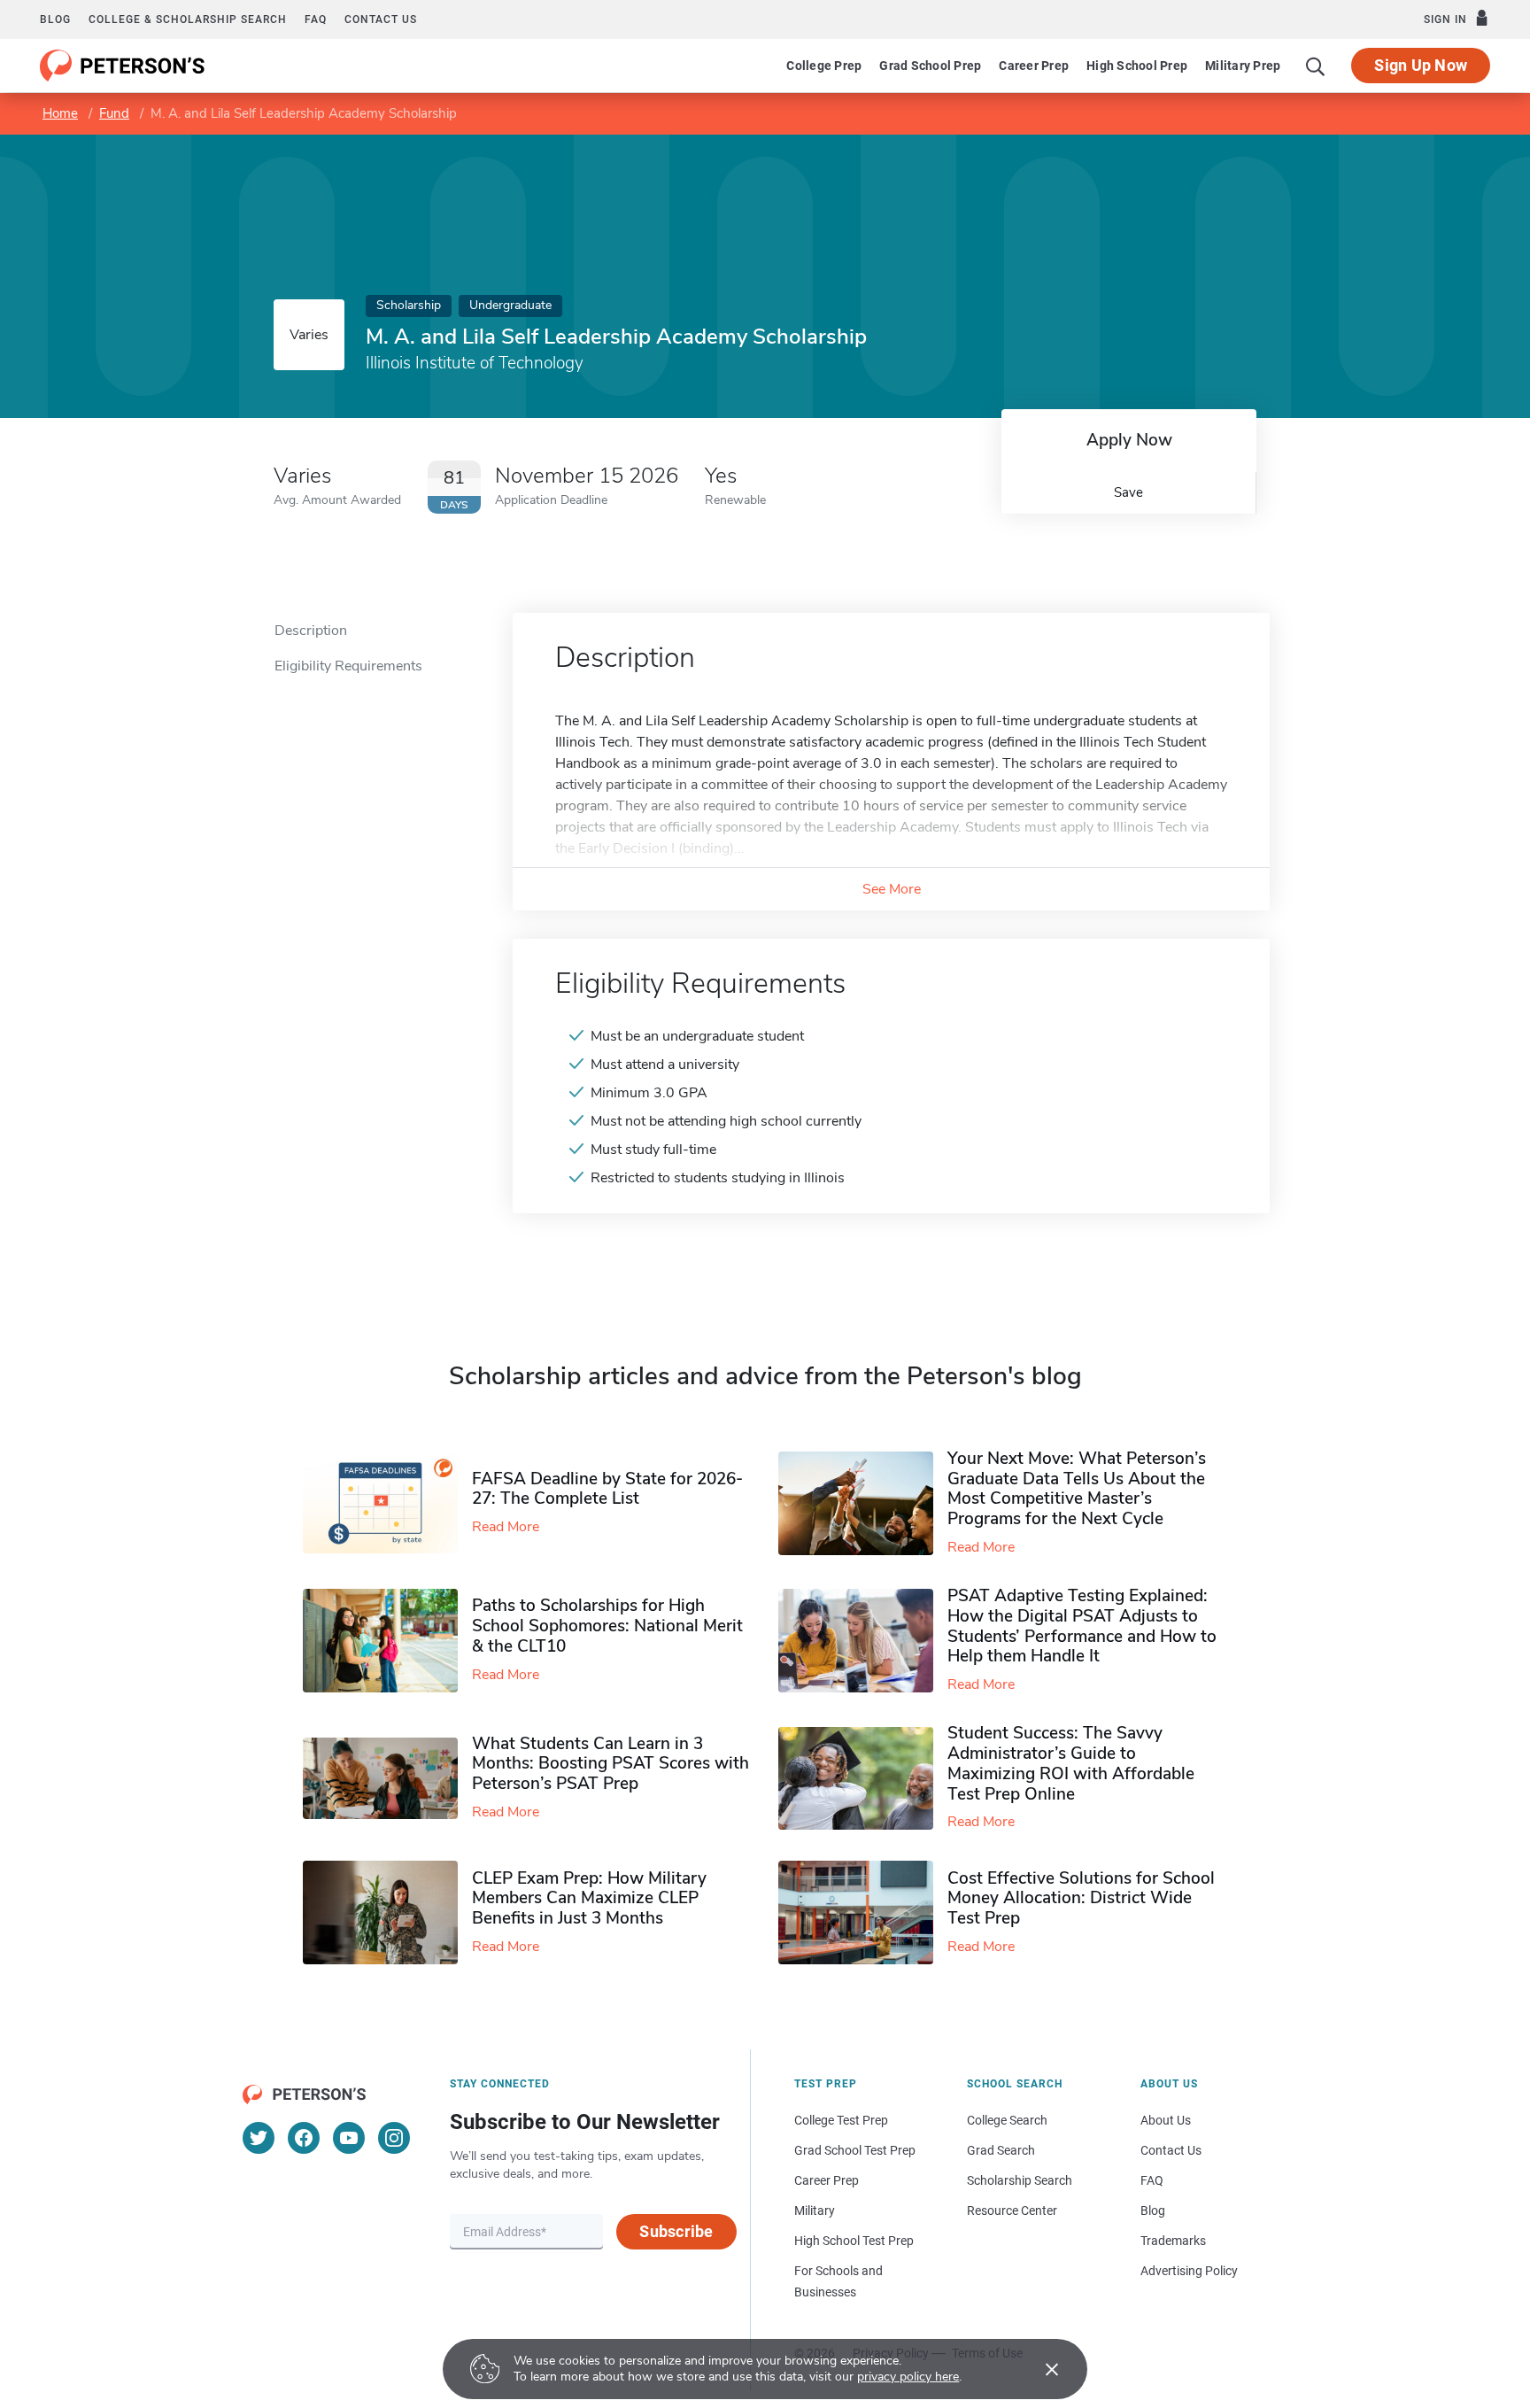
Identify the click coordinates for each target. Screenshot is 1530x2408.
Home (60, 113)
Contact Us (1171, 2150)
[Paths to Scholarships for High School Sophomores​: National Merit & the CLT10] (387, 1641)
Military (815, 2211)
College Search (1007, 2120)
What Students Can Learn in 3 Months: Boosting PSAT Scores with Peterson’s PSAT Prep (610, 1764)
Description (311, 631)
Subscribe (676, 2231)
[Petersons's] (123, 66)
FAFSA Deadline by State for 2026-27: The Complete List (607, 1489)
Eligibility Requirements (348, 666)
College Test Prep (841, 2120)
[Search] (1316, 66)
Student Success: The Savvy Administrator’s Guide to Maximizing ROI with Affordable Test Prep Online (1071, 1763)
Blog (55, 19)
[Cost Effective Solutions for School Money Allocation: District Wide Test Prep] (863, 1912)
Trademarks (1173, 2241)
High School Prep (1137, 66)
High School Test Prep (854, 2241)
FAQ (316, 19)
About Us (1166, 2120)
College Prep (824, 66)
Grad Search (1001, 2150)
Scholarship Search (1020, 2180)
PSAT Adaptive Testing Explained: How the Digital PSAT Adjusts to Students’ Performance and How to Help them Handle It (1082, 1626)
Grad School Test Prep (855, 2150)
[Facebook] (304, 2138)
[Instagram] (394, 2138)
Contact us (381, 19)
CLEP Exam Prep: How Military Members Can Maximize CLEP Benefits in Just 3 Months (589, 1899)
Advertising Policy (1189, 2271)
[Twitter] (259, 2138)
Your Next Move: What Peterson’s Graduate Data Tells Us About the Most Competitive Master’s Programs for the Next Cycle (1077, 1489)
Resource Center (1012, 2211)
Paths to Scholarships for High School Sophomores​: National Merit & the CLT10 (607, 1626)
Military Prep (1243, 66)
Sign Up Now (1421, 65)
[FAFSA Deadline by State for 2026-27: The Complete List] (387, 1504)
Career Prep (1034, 66)
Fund (114, 113)
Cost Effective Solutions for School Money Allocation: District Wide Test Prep (1081, 1899)
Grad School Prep (930, 66)
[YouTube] (349, 2138)
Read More (506, 1527)
